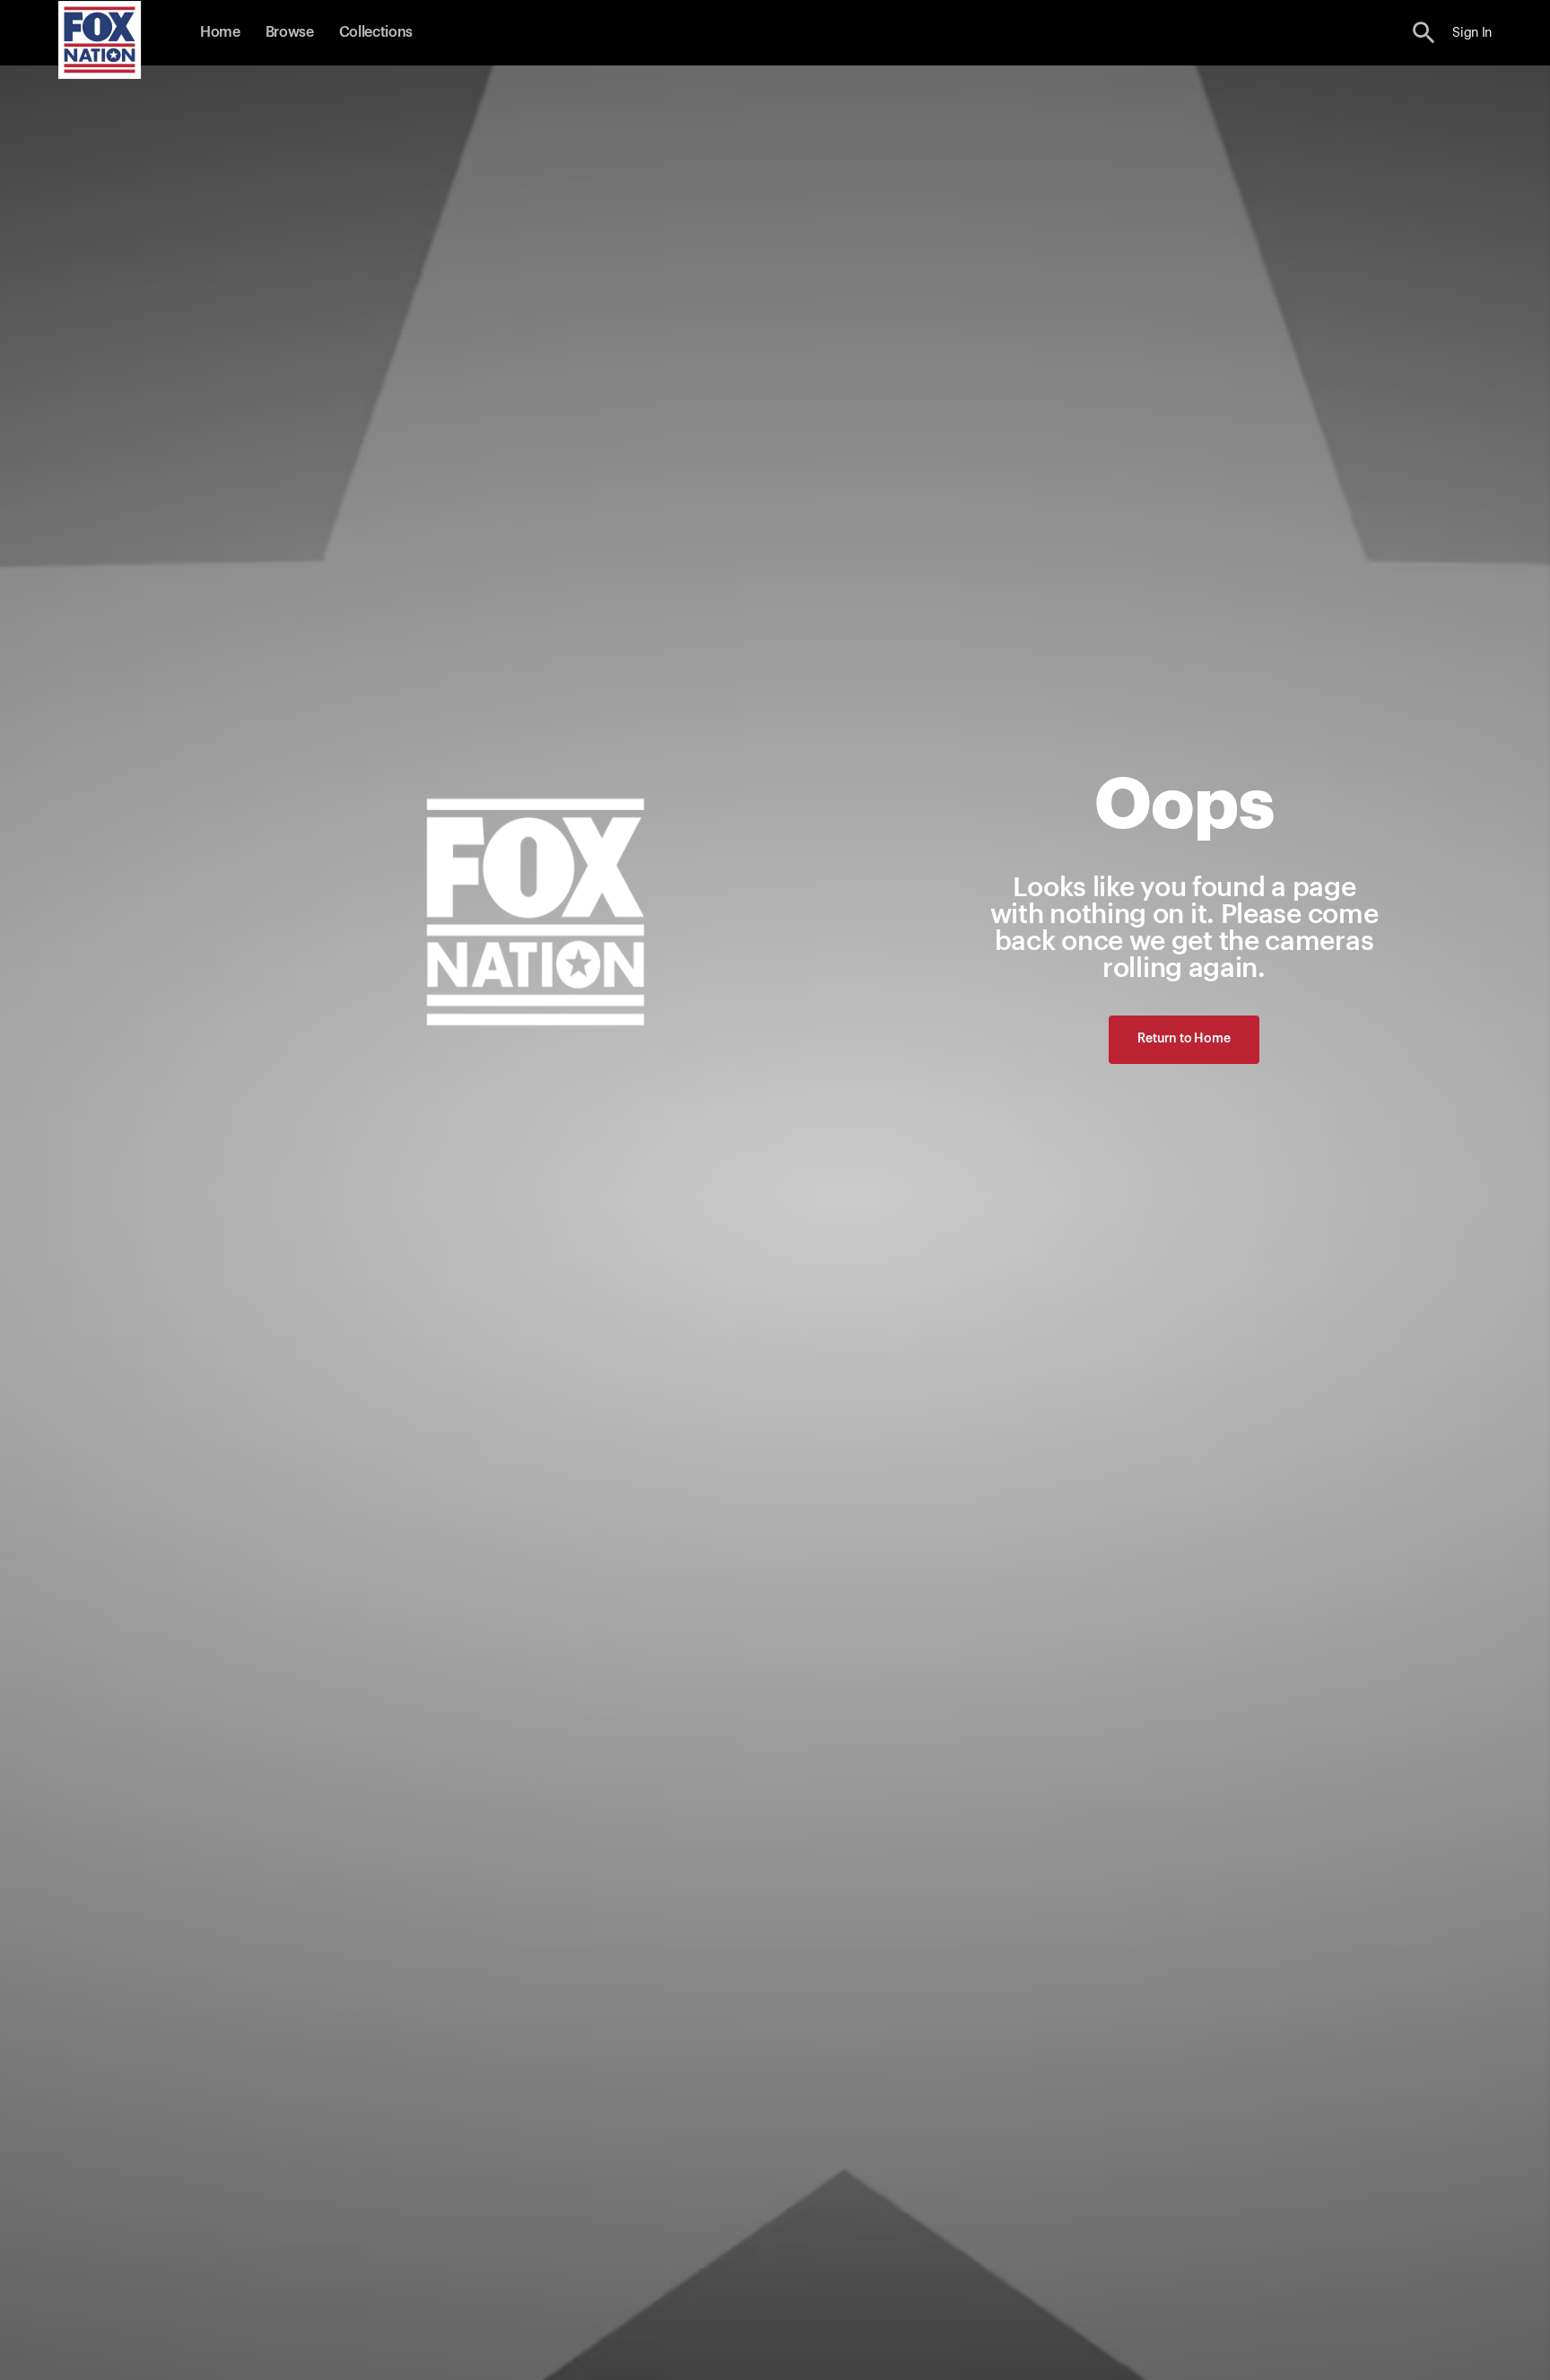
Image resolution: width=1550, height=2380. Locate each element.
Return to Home (1184, 1039)
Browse (290, 32)
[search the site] (1424, 33)
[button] (1424, 33)
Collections (376, 32)
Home (220, 32)
